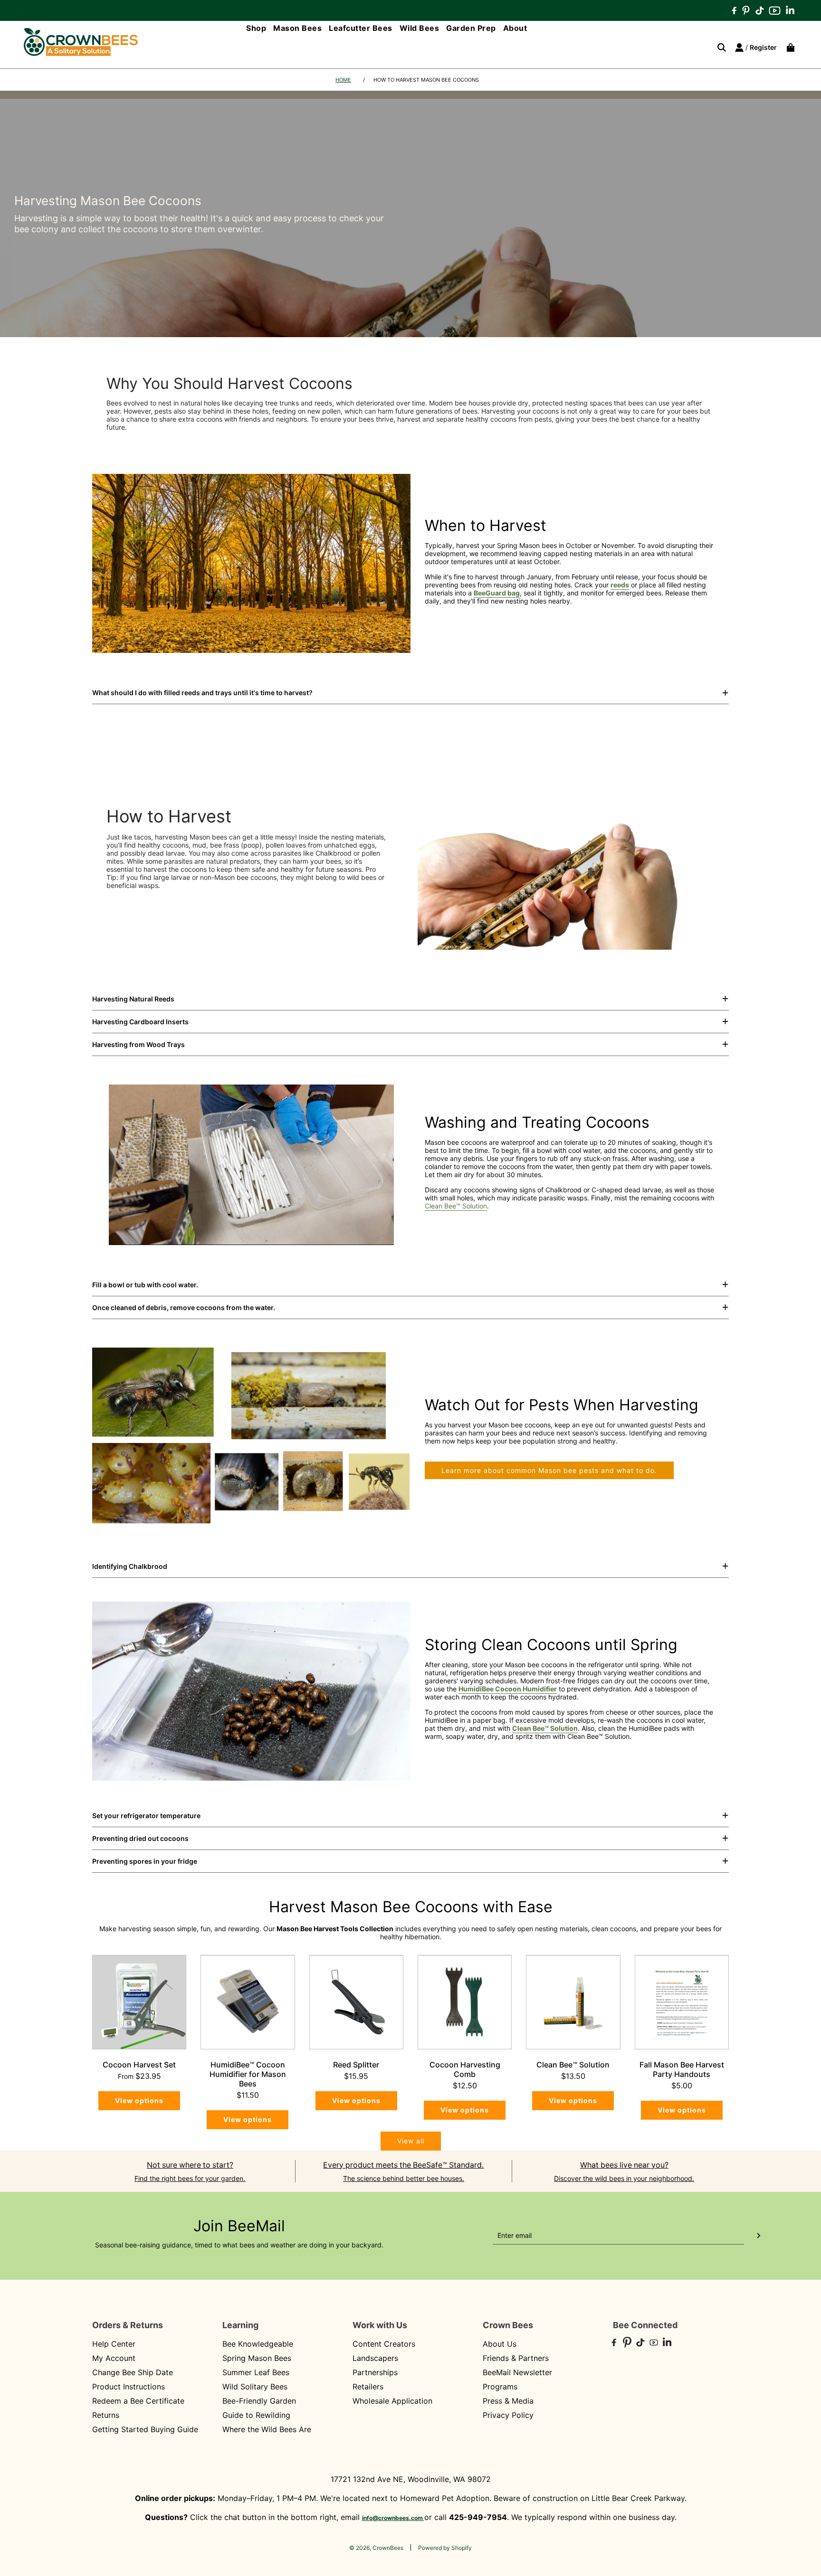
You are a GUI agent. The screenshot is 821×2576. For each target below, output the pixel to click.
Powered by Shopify (445, 2548)
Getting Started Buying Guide (145, 2429)
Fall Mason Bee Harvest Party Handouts (682, 2069)
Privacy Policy (508, 2415)
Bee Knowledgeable (258, 2344)
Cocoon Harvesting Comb (465, 2069)
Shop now (681, 927)
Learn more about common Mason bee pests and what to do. (549, 1470)
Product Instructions (129, 2387)
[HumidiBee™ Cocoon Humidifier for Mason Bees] (248, 2002)
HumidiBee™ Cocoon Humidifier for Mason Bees (248, 2074)
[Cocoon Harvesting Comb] (465, 2002)
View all (411, 2141)
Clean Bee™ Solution (456, 1206)
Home (343, 80)
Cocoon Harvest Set (139, 2065)
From (139, 2076)
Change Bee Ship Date (133, 2372)
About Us (500, 2344)
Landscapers (375, 2358)
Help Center (114, 2344)
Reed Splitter (356, 2065)
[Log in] (739, 47)
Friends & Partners (516, 2358)
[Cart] (788, 47)
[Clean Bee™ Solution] (573, 2002)
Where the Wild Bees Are (267, 2429)
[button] (410, 693)
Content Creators (384, 2344)
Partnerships (375, 2372)
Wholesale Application (392, 2401)
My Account (114, 2358)
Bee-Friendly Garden (259, 2401)
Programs (500, 2387)
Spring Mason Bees (257, 2358)
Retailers (368, 2387)
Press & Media (508, 2401)
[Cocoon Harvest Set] (139, 2002)
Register (763, 47)
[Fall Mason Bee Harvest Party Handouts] (682, 2002)
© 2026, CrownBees (376, 2548)
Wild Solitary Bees (255, 2387)
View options (139, 2100)
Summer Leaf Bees (256, 2372)
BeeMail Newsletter (517, 2372)
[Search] (718, 47)
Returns (106, 2415)
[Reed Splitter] (356, 2002)
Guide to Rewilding (256, 2415)
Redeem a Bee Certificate (138, 2401)
